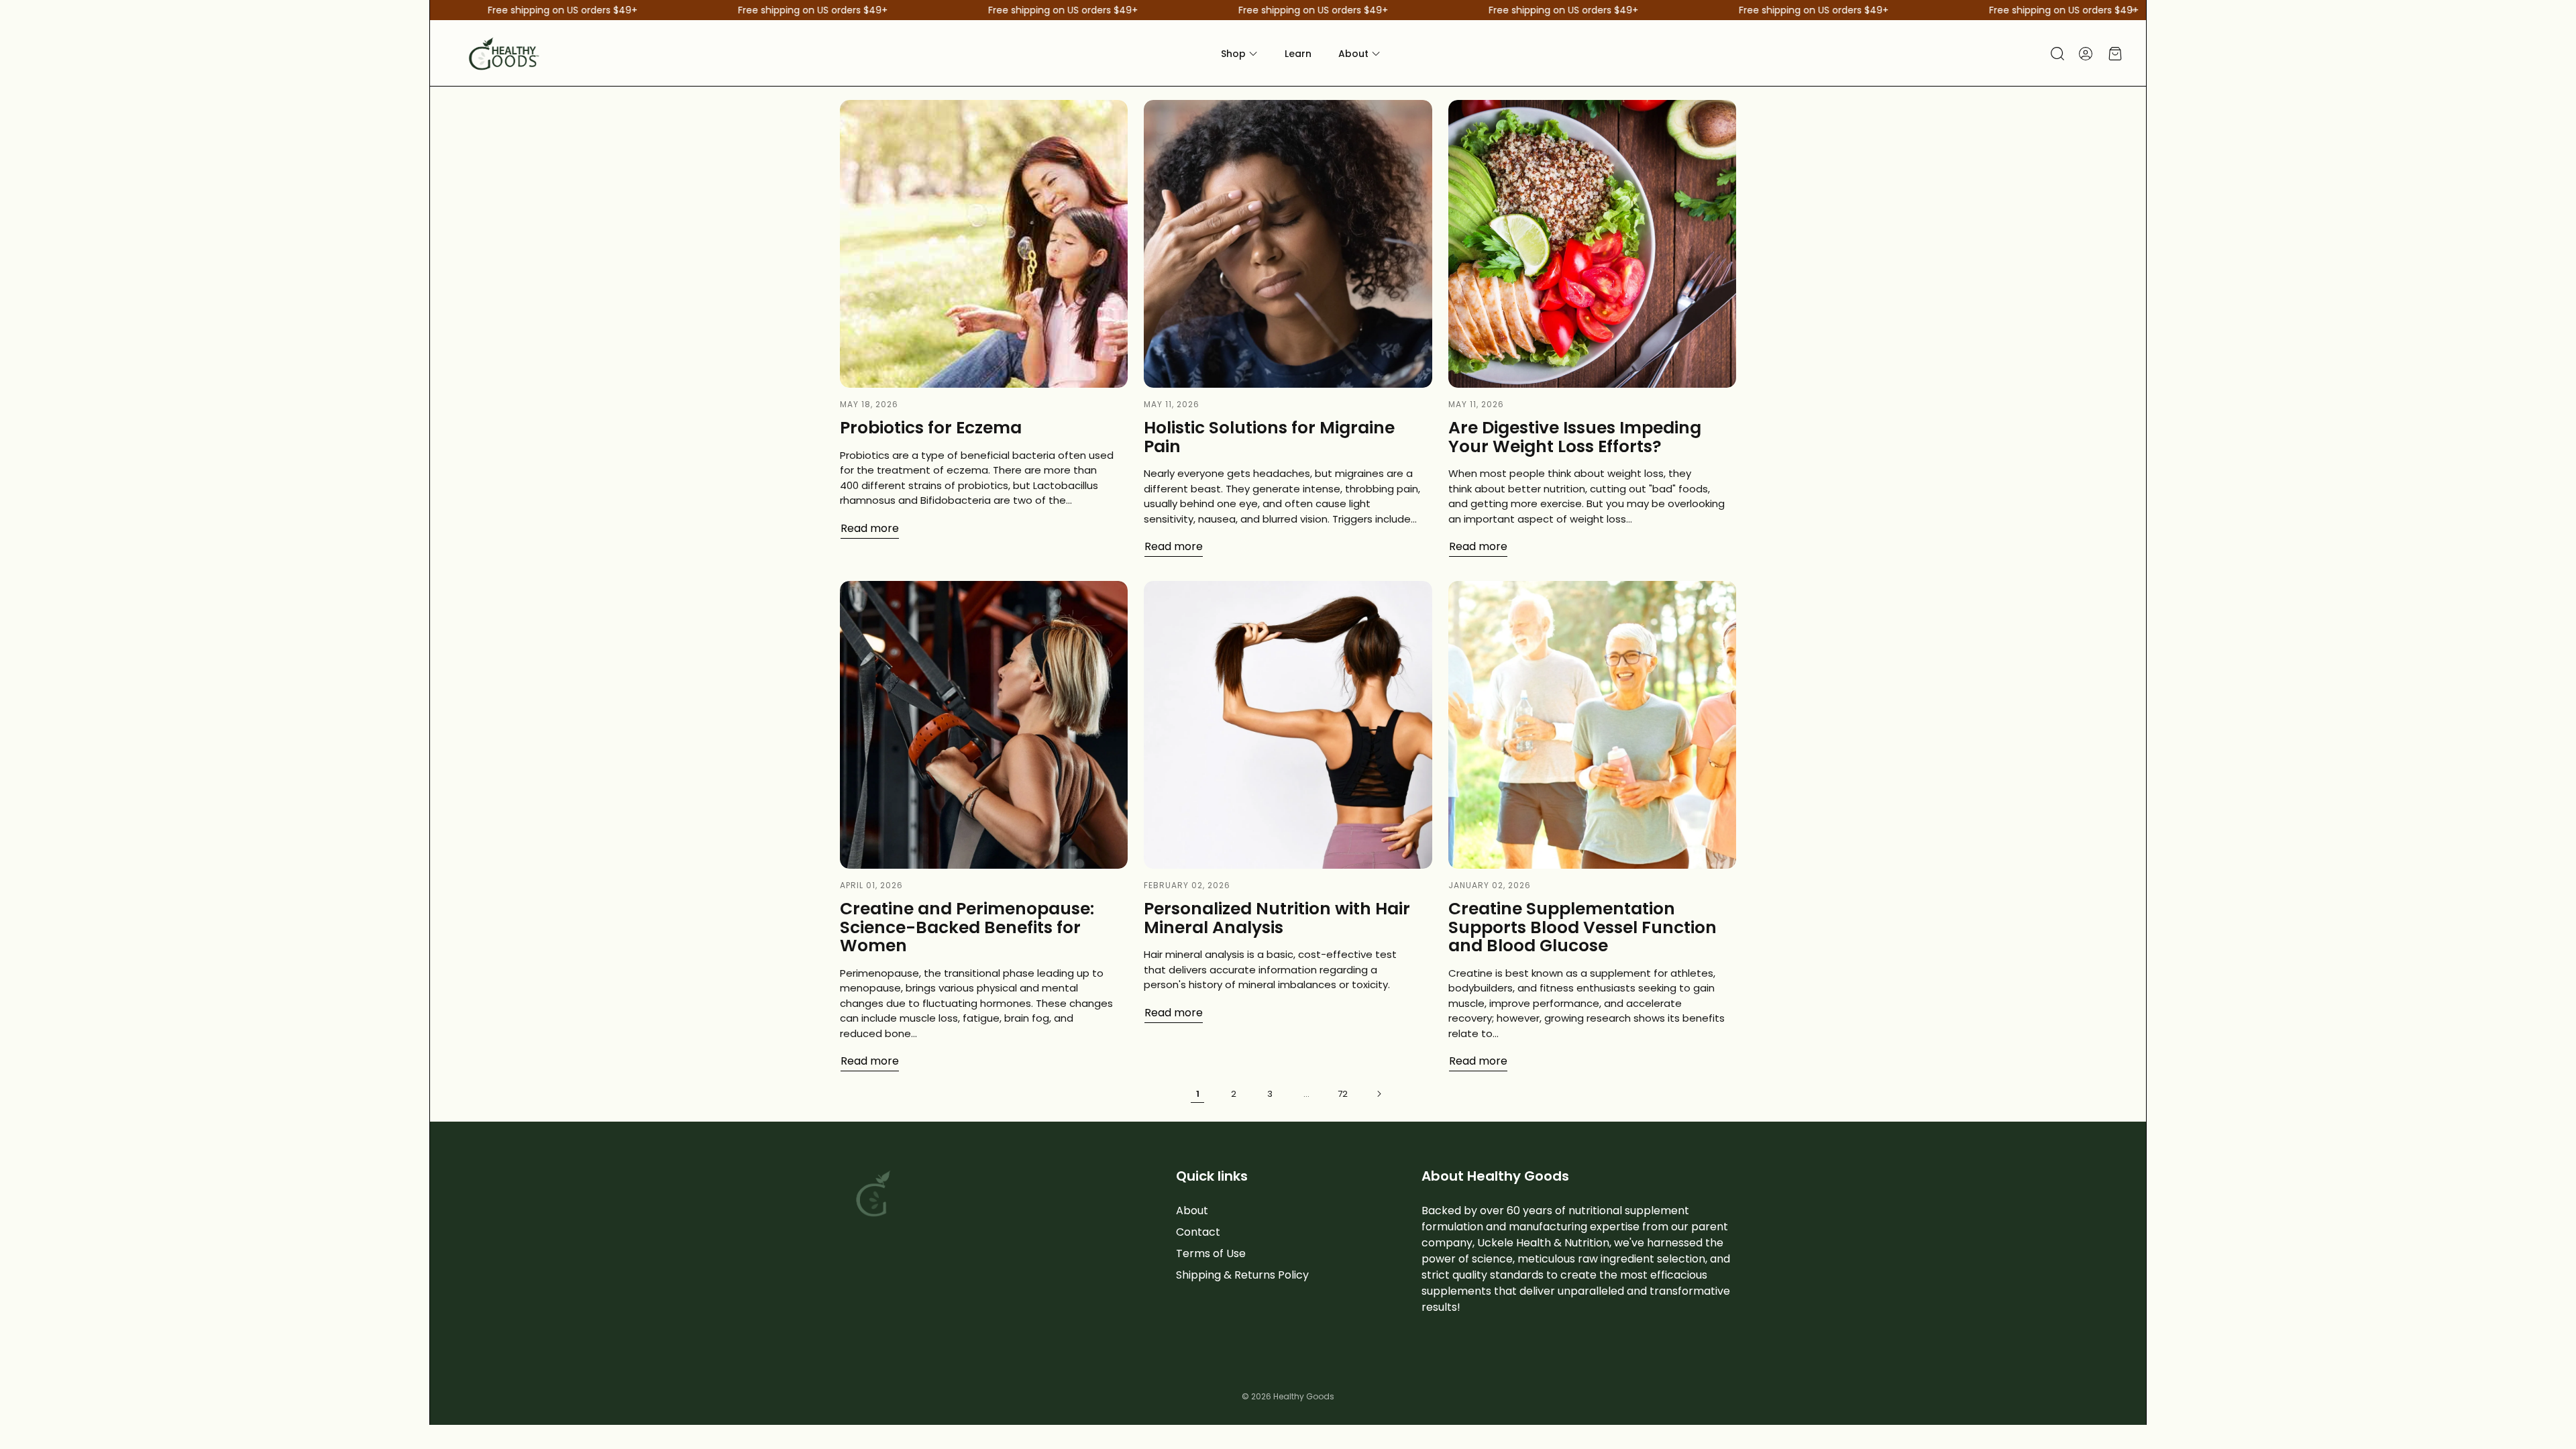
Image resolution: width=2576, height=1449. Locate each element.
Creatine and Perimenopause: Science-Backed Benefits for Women (967, 927)
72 (1343, 1094)
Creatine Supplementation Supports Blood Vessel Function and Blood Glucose (1582, 927)
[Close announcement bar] (2133, 10)
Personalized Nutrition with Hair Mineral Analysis (1277, 918)
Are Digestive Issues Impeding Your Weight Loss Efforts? (1575, 437)
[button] (2056, 54)
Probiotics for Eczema (931, 428)
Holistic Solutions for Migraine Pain (1269, 437)
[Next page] (1379, 1093)
